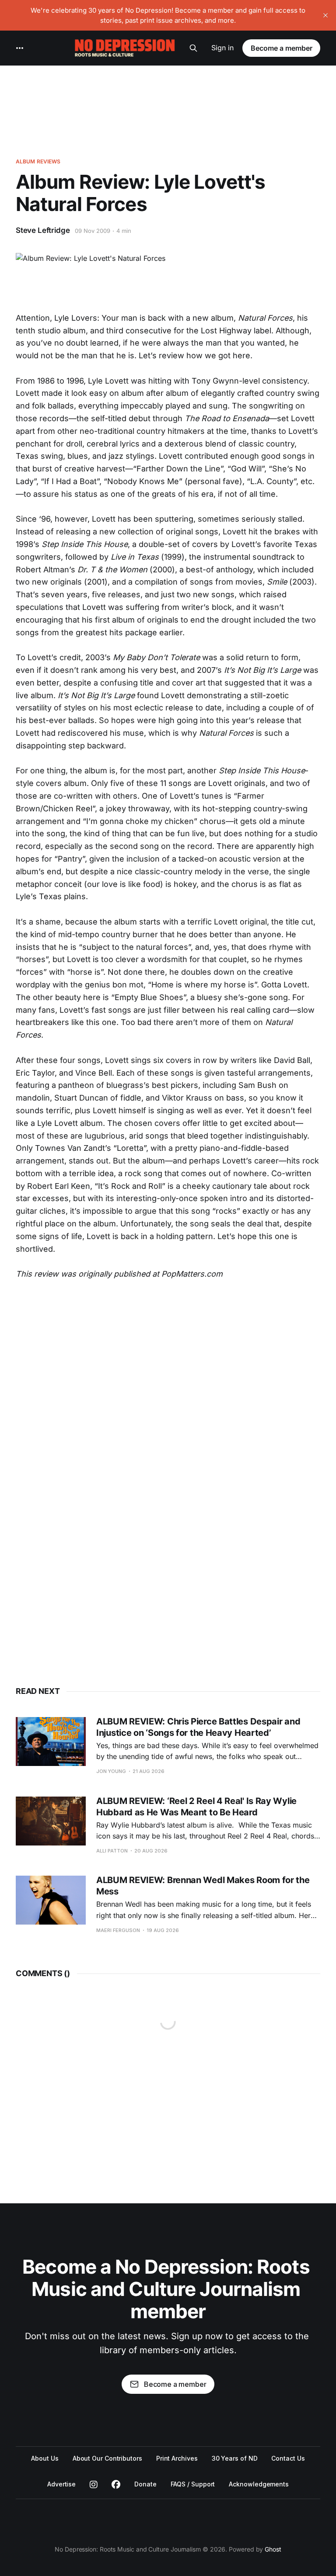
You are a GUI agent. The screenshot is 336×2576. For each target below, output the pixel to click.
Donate (145, 2484)
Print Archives (177, 2458)
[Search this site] (193, 48)
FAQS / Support (193, 2484)
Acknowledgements (259, 2484)
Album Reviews (38, 161)
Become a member (282, 48)
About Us (45, 2458)
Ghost (273, 2549)
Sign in (222, 48)
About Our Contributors (107, 2458)
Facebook (116, 2485)
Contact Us (288, 2458)
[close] (325, 15)
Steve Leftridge (43, 230)
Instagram (94, 2485)
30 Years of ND (235, 2458)
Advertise (61, 2484)
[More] (20, 48)
